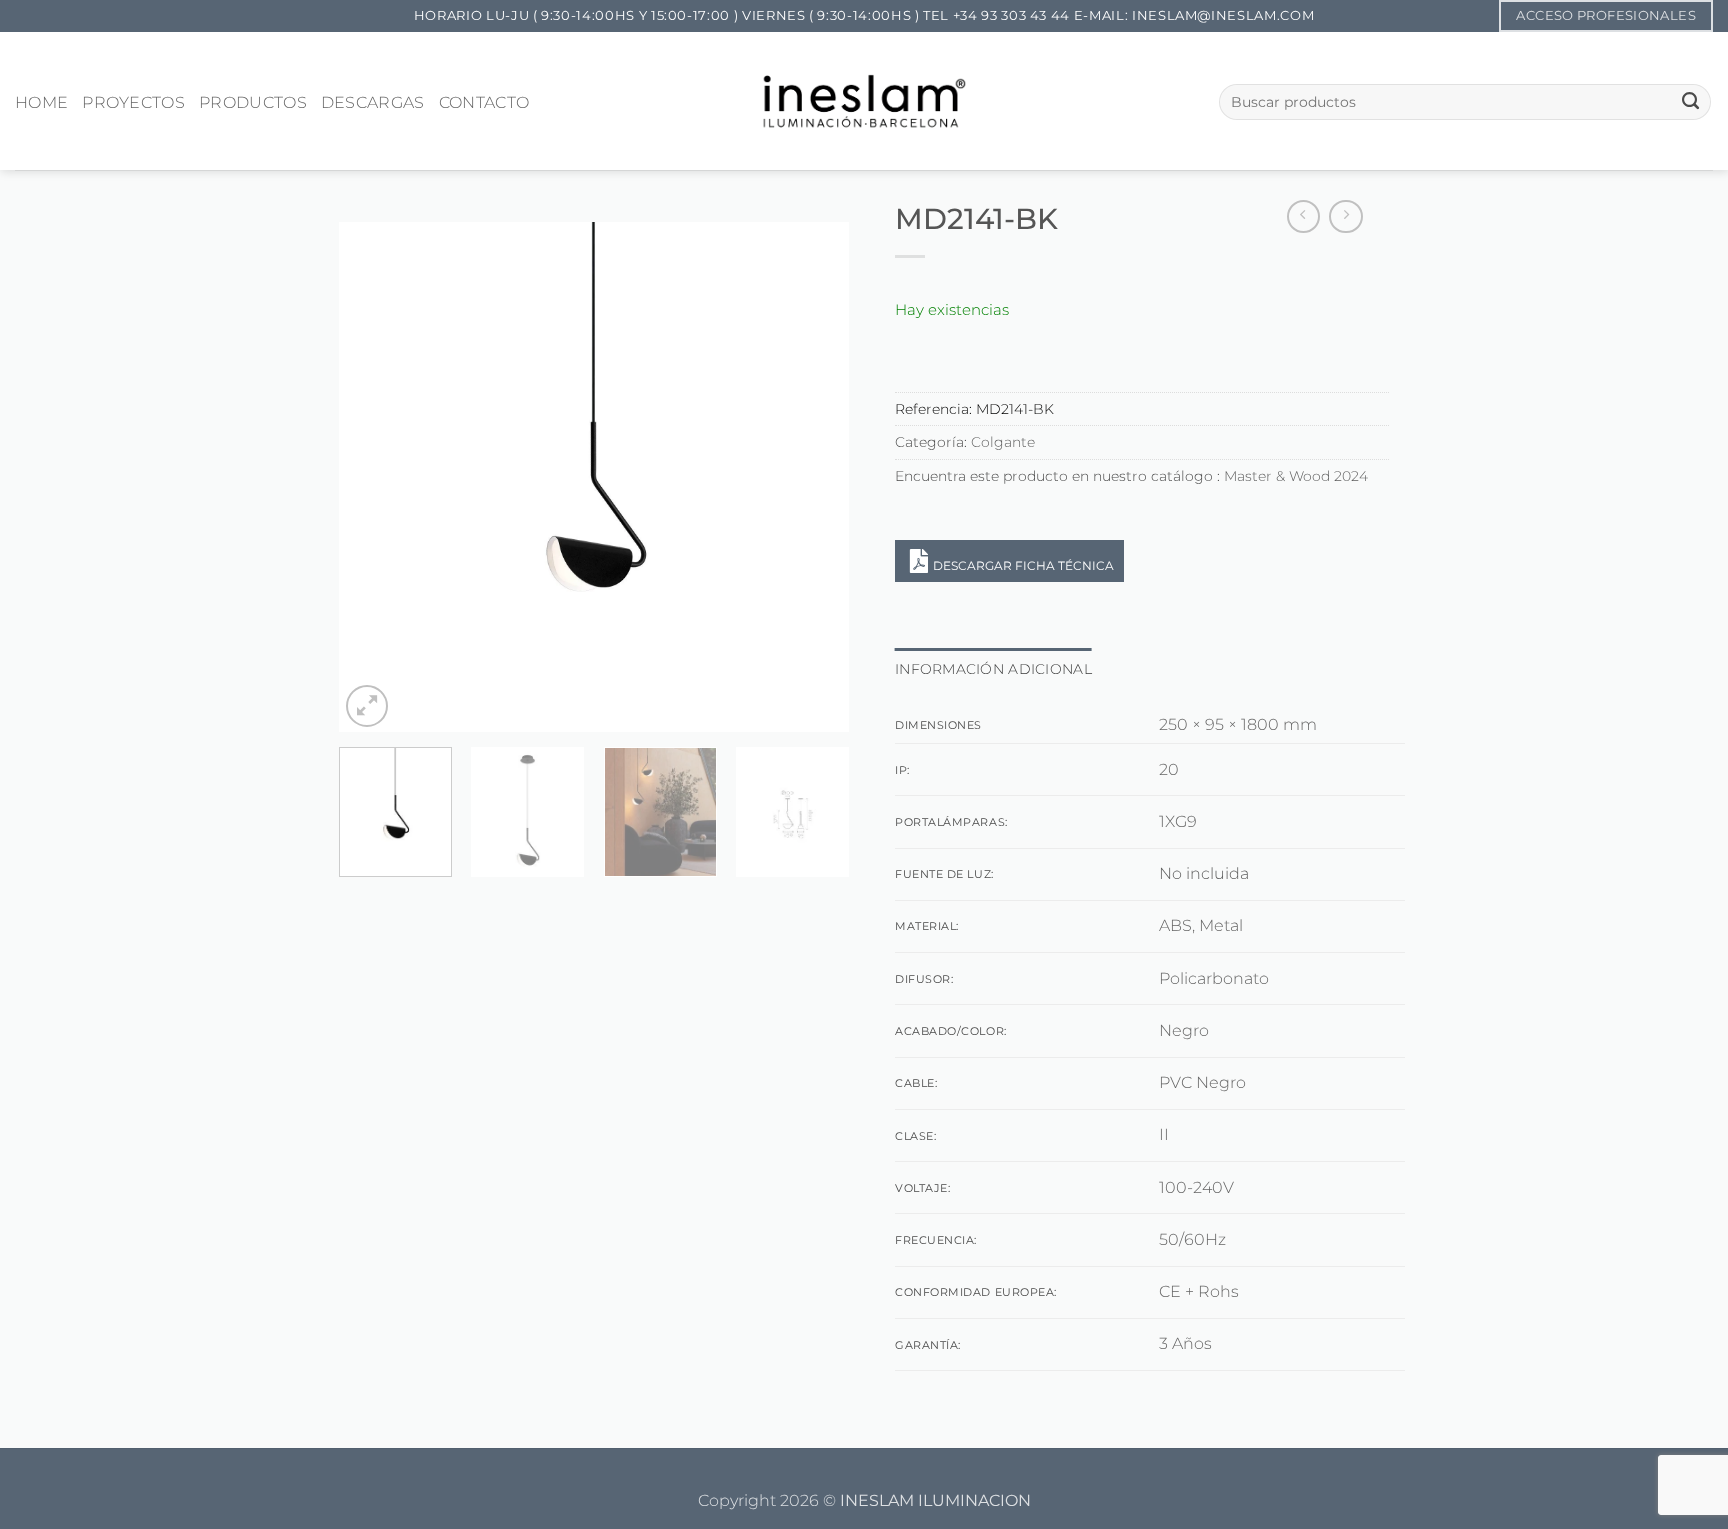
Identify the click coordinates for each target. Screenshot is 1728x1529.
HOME (41, 102)
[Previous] (374, 477)
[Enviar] (1690, 102)
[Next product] (1304, 217)
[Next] (814, 477)
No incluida (1204, 873)
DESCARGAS (373, 102)
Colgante (1003, 442)
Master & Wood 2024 (1296, 476)
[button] (367, 706)
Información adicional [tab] (993, 669)
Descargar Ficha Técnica (1023, 565)
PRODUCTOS (253, 102)
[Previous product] (1346, 217)
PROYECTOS (133, 102)
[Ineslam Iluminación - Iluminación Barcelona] (864, 100)
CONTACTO (484, 102)
